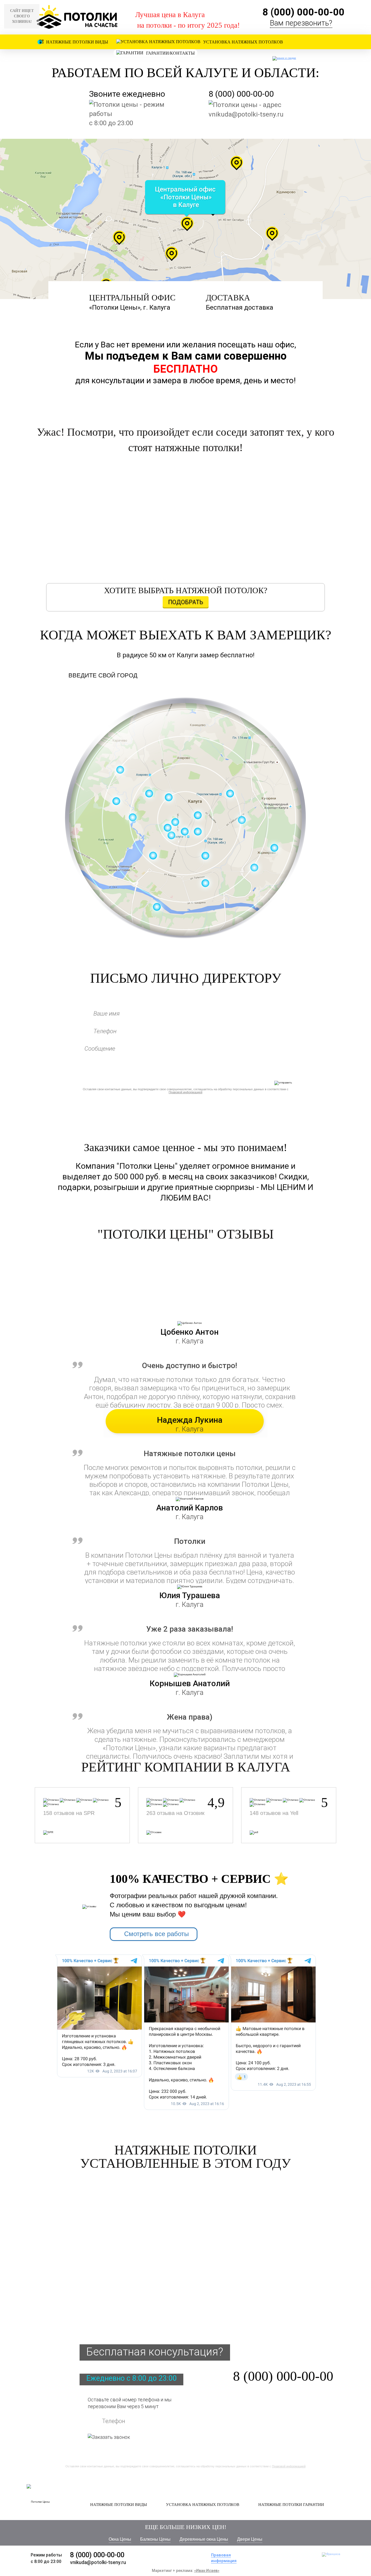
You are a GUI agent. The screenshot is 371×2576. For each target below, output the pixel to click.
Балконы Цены (155, 2539)
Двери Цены (250, 2539)
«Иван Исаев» (207, 2571)
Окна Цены (120, 2539)
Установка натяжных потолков (243, 42)
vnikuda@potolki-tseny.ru (246, 114)
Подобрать (186, 602)
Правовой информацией (185, 1092)
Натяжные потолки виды (77, 42)
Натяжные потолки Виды (119, 2505)
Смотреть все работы (156, 1934)
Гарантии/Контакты (170, 53)
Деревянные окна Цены (204, 2539)
